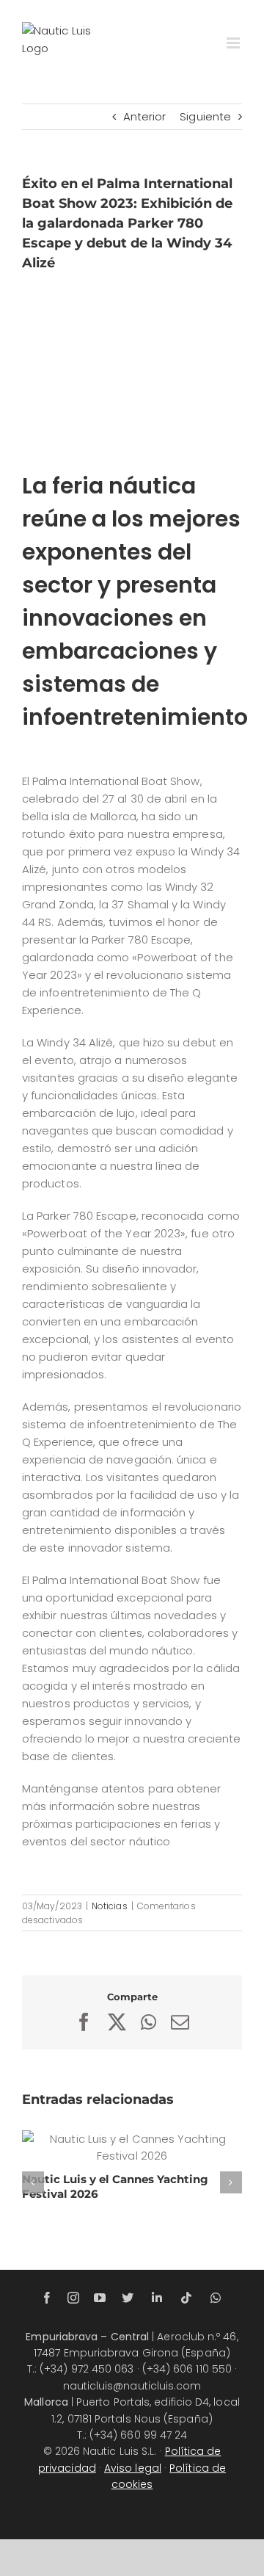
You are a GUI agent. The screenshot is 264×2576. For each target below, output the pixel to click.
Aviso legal (133, 2468)
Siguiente (205, 116)
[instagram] (73, 2298)
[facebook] (47, 2298)
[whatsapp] (216, 2298)
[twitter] (128, 2298)
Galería (150, 2147)
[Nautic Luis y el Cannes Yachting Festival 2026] (132, 2147)
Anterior (145, 116)
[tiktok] (186, 2298)
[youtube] (100, 2298)
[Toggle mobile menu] (234, 43)
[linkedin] (157, 2298)
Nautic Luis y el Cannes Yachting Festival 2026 (114, 2147)
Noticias (110, 1906)
